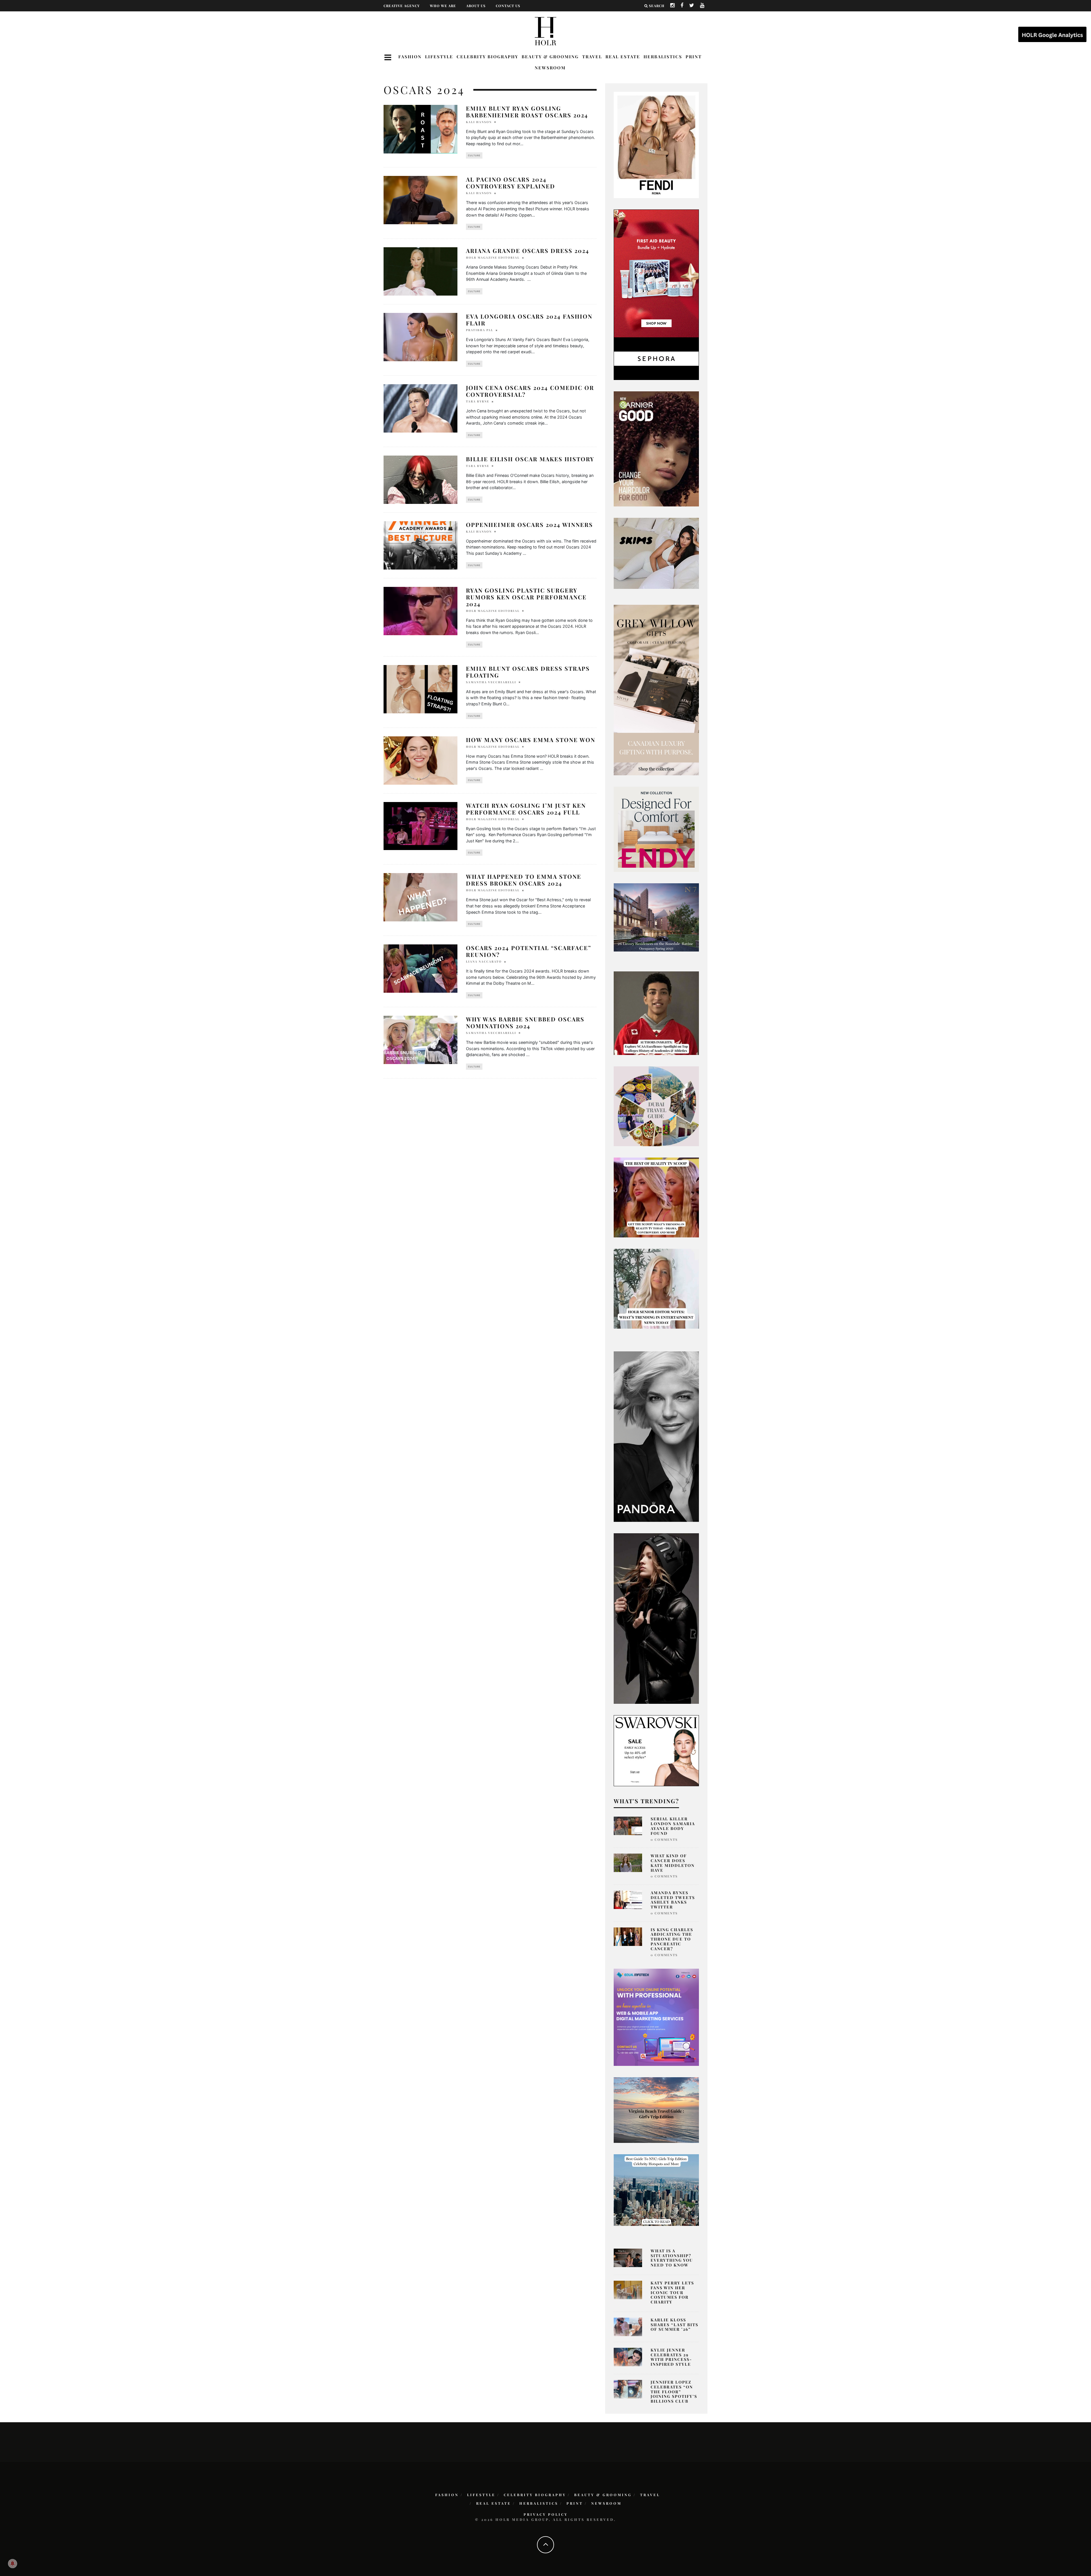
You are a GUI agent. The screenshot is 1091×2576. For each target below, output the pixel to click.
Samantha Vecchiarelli (491, 682)
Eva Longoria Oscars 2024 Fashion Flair (529, 320)
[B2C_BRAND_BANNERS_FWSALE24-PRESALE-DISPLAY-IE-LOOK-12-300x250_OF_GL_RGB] (656, 1750)
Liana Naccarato (484, 961)
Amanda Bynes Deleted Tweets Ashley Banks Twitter (673, 1900)
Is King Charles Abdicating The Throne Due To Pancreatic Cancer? (672, 1939)
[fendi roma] (656, 145)
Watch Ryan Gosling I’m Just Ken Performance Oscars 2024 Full (526, 809)
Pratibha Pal (480, 330)
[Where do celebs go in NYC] (656, 2189)
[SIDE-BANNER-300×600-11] (656, 1618)
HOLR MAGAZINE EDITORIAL (493, 257)
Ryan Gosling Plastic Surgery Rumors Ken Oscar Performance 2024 (526, 597)
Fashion (410, 57)
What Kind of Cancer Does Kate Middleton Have (673, 1863)
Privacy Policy (546, 2514)
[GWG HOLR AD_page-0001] (656, 689)
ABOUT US (476, 6)
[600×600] (656, 829)
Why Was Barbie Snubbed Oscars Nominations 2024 (525, 1022)
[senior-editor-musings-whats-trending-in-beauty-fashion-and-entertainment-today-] (656, 1106)
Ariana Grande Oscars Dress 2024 (528, 251)
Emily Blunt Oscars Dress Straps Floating (528, 672)
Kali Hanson (479, 122)
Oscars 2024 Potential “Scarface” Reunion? (529, 951)
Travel (592, 57)
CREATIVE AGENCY (402, 6)
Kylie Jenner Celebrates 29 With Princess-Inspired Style (671, 2357)
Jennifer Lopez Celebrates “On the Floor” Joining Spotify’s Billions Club (674, 2392)
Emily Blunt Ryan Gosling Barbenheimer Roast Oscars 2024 (527, 112)
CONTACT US (508, 6)
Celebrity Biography (487, 57)
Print (694, 57)
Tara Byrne (478, 401)
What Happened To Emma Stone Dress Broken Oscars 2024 (524, 880)
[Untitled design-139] (656, 1436)
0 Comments (664, 1839)
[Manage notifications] (13, 2563)
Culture (474, 155)
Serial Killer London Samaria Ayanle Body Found (673, 1826)
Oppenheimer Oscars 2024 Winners (529, 524)
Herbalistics (663, 57)
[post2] (656, 2017)
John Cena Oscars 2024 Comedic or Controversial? (530, 391)
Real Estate (623, 57)
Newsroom (550, 68)
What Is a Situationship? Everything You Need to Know (672, 2258)
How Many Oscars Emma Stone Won (531, 740)
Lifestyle (439, 57)
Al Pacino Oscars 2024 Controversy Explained (511, 183)
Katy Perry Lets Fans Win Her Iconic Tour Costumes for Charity (672, 2292)
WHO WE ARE (443, 6)
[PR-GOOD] (656, 448)
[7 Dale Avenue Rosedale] (656, 917)
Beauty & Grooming (550, 57)
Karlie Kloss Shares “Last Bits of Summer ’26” (674, 2325)
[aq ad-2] (656, 2110)
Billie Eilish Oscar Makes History (530, 459)
